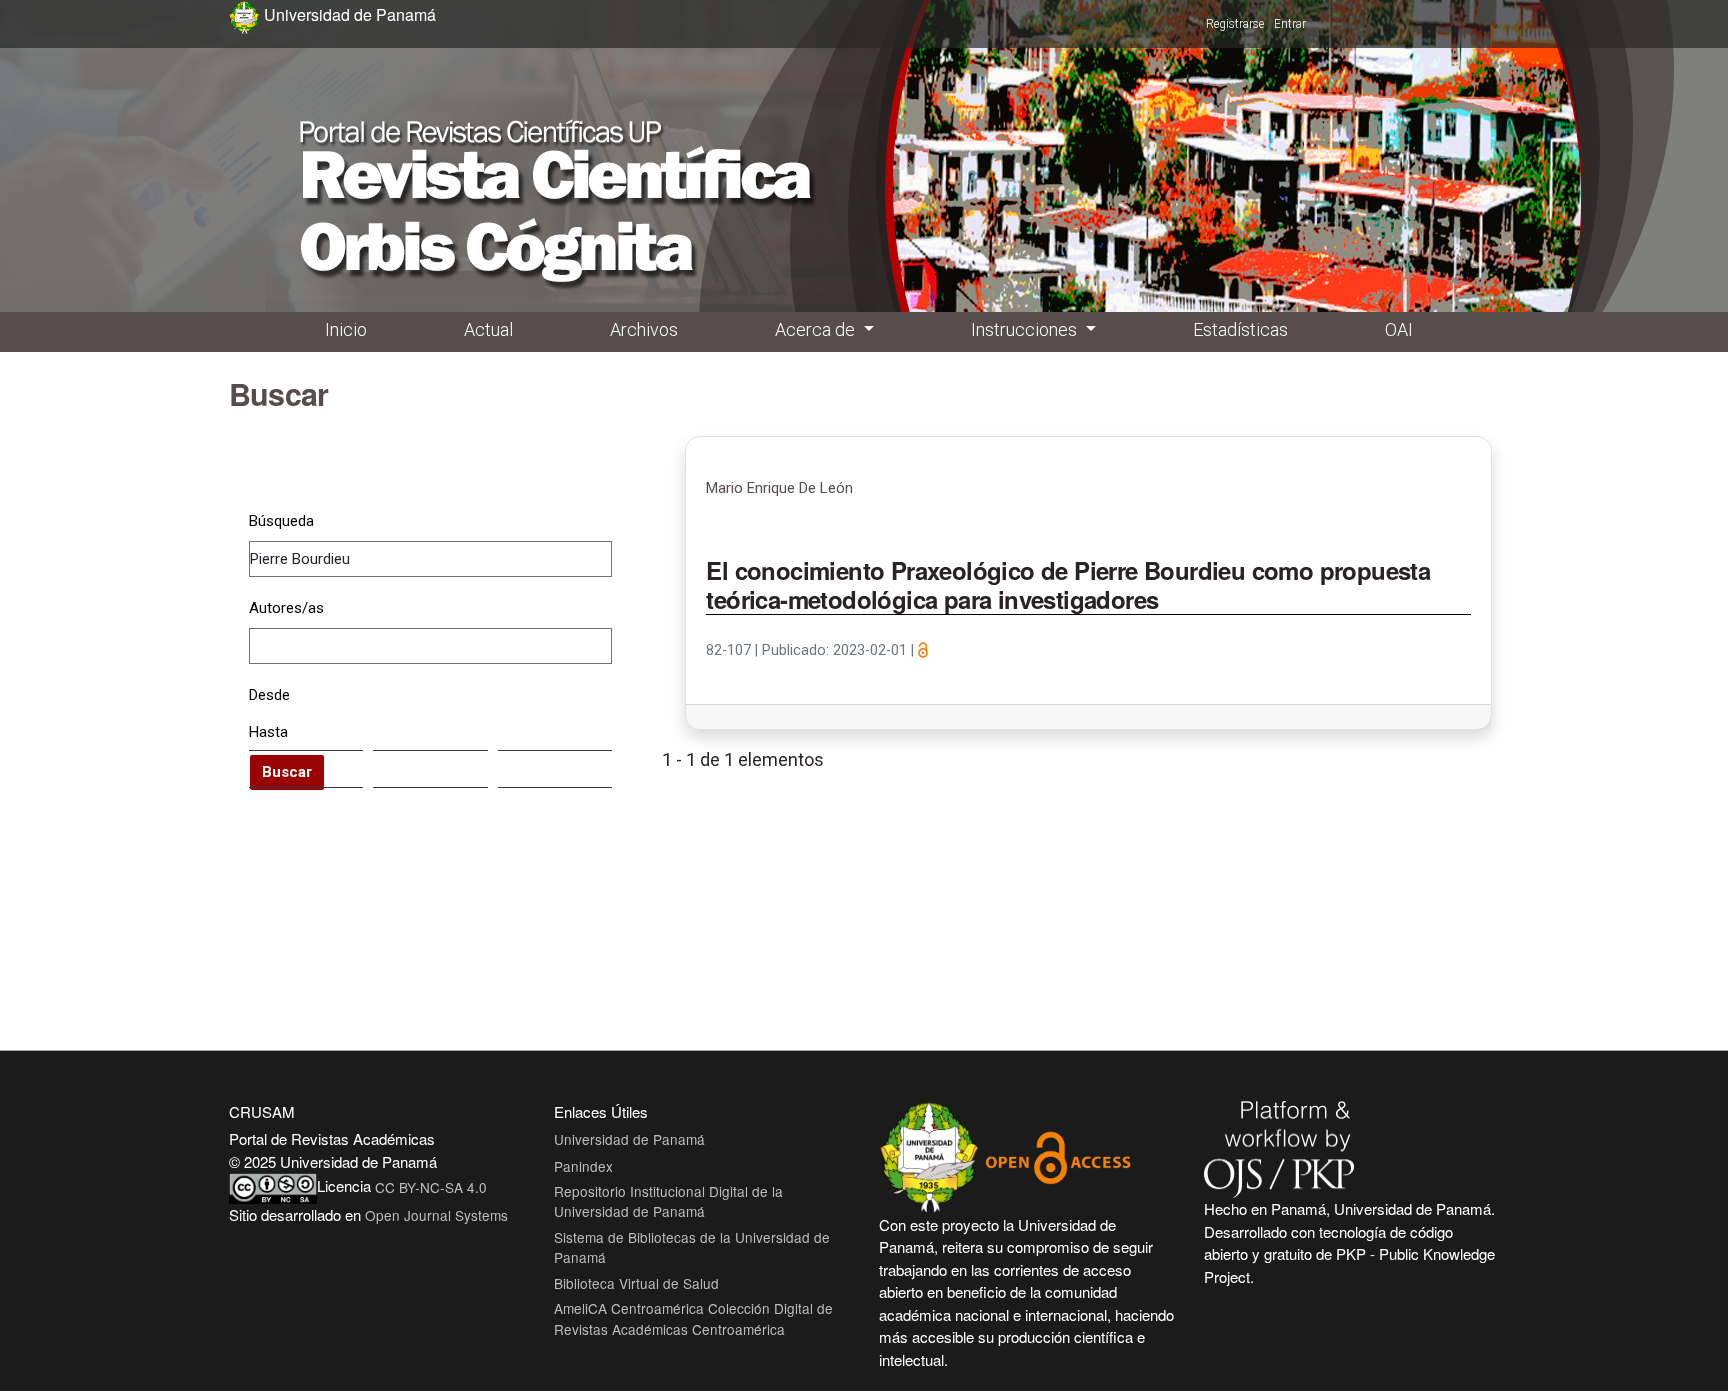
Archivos (644, 329)
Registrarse (1235, 24)
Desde (269, 695)
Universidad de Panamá (629, 1139)
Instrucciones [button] (1026, 329)
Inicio (346, 329)
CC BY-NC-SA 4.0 (431, 1187)
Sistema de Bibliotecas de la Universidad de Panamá (692, 1247)
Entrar (1290, 24)
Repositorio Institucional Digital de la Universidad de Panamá (668, 1201)
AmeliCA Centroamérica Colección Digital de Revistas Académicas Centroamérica (693, 1318)
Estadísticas (1240, 329)
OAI (1399, 329)
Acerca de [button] (817, 329)
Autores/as (286, 608)
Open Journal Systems (436, 1215)
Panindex (583, 1166)
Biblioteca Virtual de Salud (636, 1283)
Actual (488, 329)
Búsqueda (281, 521)
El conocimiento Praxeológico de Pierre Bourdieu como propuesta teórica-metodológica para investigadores (1068, 585)
